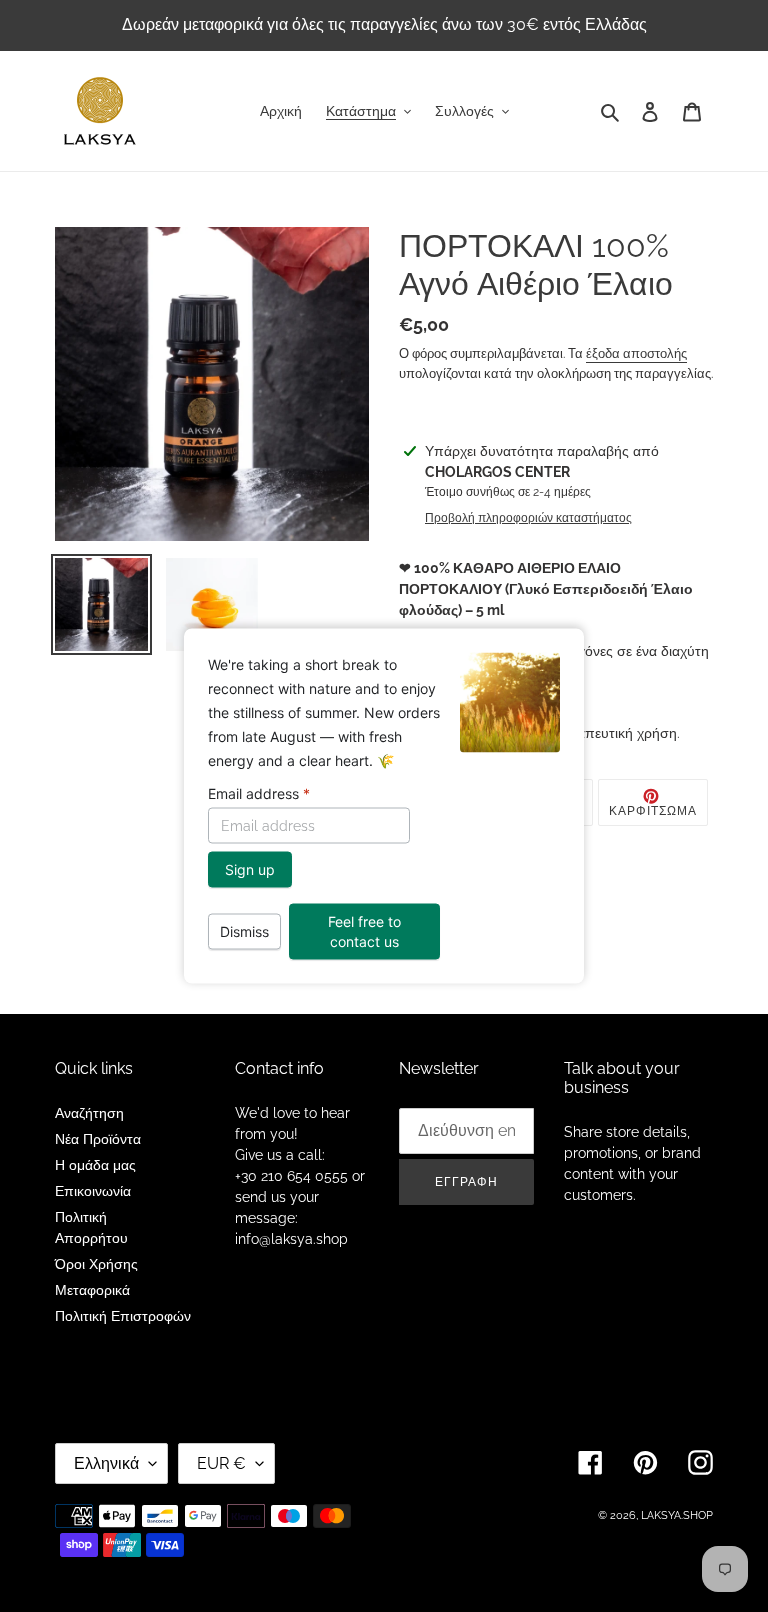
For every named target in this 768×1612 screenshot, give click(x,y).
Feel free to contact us (364, 931)
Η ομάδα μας (95, 1165)
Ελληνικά (106, 1463)
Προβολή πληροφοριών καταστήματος (528, 518)
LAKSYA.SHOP (677, 1515)
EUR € (221, 1463)
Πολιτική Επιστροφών (123, 1316)
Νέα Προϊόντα (98, 1139)
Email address (259, 793)
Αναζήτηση (89, 1113)
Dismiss (244, 931)
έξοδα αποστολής (636, 353)
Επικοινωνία (93, 1191)
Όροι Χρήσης (96, 1264)
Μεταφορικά (92, 1290)
